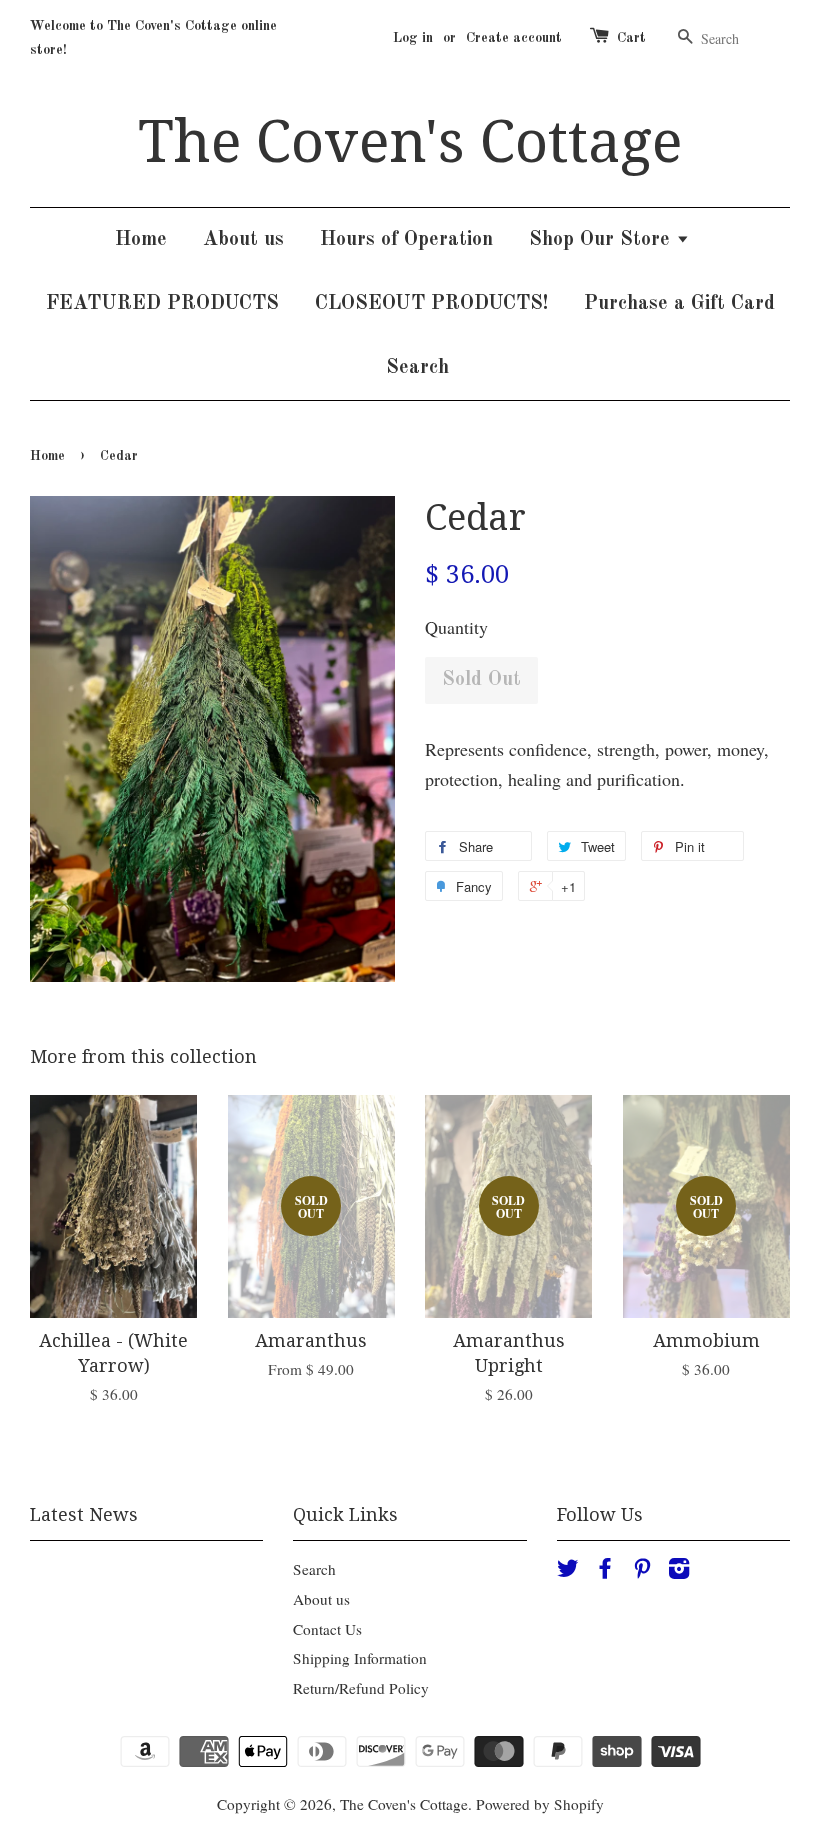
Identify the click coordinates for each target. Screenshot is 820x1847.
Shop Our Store (602, 240)
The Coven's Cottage (410, 142)
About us (243, 240)
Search (417, 368)
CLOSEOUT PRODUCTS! (431, 304)
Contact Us (327, 1629)
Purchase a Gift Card (679, 304)
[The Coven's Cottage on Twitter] (568, 1571)
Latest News (84, 1514)
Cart (631, 38)
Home (141, 240)
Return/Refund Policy (361, 1688)
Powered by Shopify (540, 1804)
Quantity (456, 627)
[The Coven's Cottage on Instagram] (679, 1571)
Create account (514, 38)
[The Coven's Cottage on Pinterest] (642, 1571)
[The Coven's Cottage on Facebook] (605, 1571)
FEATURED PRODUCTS (162, 304)
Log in (413, 38)
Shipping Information (360, 1658)
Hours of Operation (406, 240)
